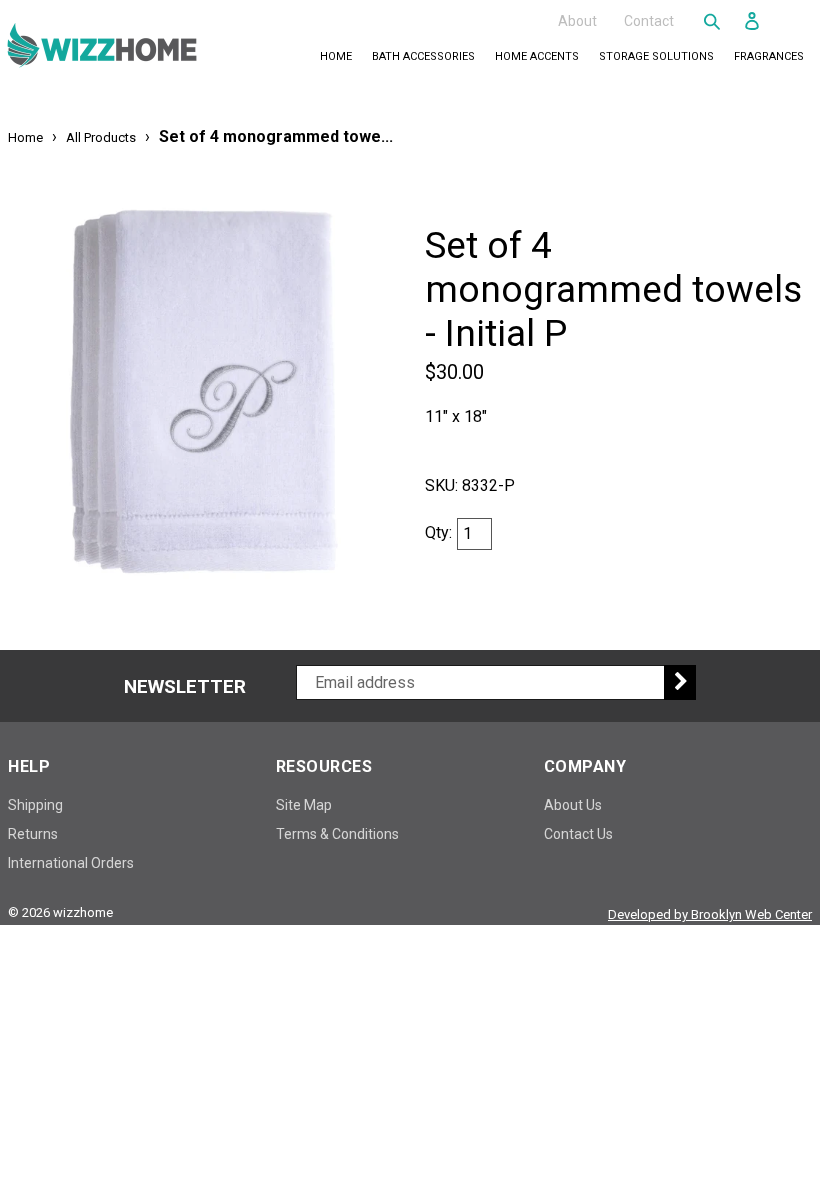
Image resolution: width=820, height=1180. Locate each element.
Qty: (438, 532)
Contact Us (578, 834)
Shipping (35, 805)
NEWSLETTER (185, 687)
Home (336, 56)
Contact (649, 20)
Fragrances (773, 56)
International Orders (71, 863)
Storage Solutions (660, 56)
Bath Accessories (427, 56)
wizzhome (83, 912)
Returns (33, 834)
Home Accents (541, 56)
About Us (573, 805)
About (577, 20)
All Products (101, 137)
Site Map (304, 805)
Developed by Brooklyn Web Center (710, 914)
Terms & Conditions (337, 834)
